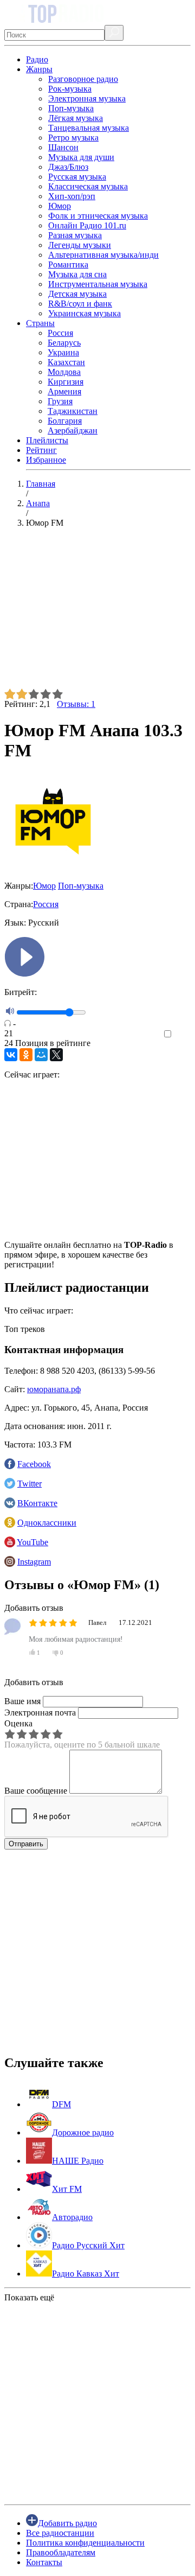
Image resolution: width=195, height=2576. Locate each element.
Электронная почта (40, 1713)
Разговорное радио (83, 79)
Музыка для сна (77, 274)
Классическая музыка (88, 186)
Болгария (65, 421)
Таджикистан (73, 411)
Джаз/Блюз (68, 167)
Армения (64, 391)
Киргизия (66, 382)
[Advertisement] (97, 613)
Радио (37, 59)
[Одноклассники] (26, 1055)
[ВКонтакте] (11, 1055)
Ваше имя (22, 1701)
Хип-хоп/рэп (72, 196)
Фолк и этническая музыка (98, 216)
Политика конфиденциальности (85, 2543)
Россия (60, 333)
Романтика (68, 264)
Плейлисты (47, 440)
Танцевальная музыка (89, 128)
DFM (61, 2104)
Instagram (34, 1562)
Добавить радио (67, 2523)
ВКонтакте (37, 1503)
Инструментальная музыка (98, 284)
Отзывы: (76, 704)
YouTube (32, 1542)
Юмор (60, 206)
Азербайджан (73, 431)
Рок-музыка (70, 89)
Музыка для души (81, 157)
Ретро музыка (73, 138)
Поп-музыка (71, 108)
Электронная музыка (87, 98)
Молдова (64, 372)
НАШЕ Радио (78, 2161)
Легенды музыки (80, 245)
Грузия (60, 401)
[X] (56, 1055)
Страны (40, 323)
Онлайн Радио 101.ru (87, 225)
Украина (63, 352)
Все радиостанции (60, 2533)
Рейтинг (41, 450)
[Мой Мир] (41, 1055)
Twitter (30, 1484)
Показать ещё (29, 2297)
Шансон (63, 147)
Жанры (39, 69)
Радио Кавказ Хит (86, 2274)
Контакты (44, 2562)
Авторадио (72, 2217)
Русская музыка (77, 177)
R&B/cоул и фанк (80, 304)
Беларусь (64, 343)
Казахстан (66, 362)
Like (183, 1034)
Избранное (46, 460)
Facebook (34, 1464)
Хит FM (67, 2189)
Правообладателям (61, 2552)
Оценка (18, 1723)
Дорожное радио (83, 2132)
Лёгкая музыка (76, 118)
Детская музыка (77, 294)
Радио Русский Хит (88, 2245)
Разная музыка (75, 235)
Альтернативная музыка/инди (103, 255)
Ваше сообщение (36, 1791)
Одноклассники (47, 1523)
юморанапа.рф (54, 1389)
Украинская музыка (84, 313)
